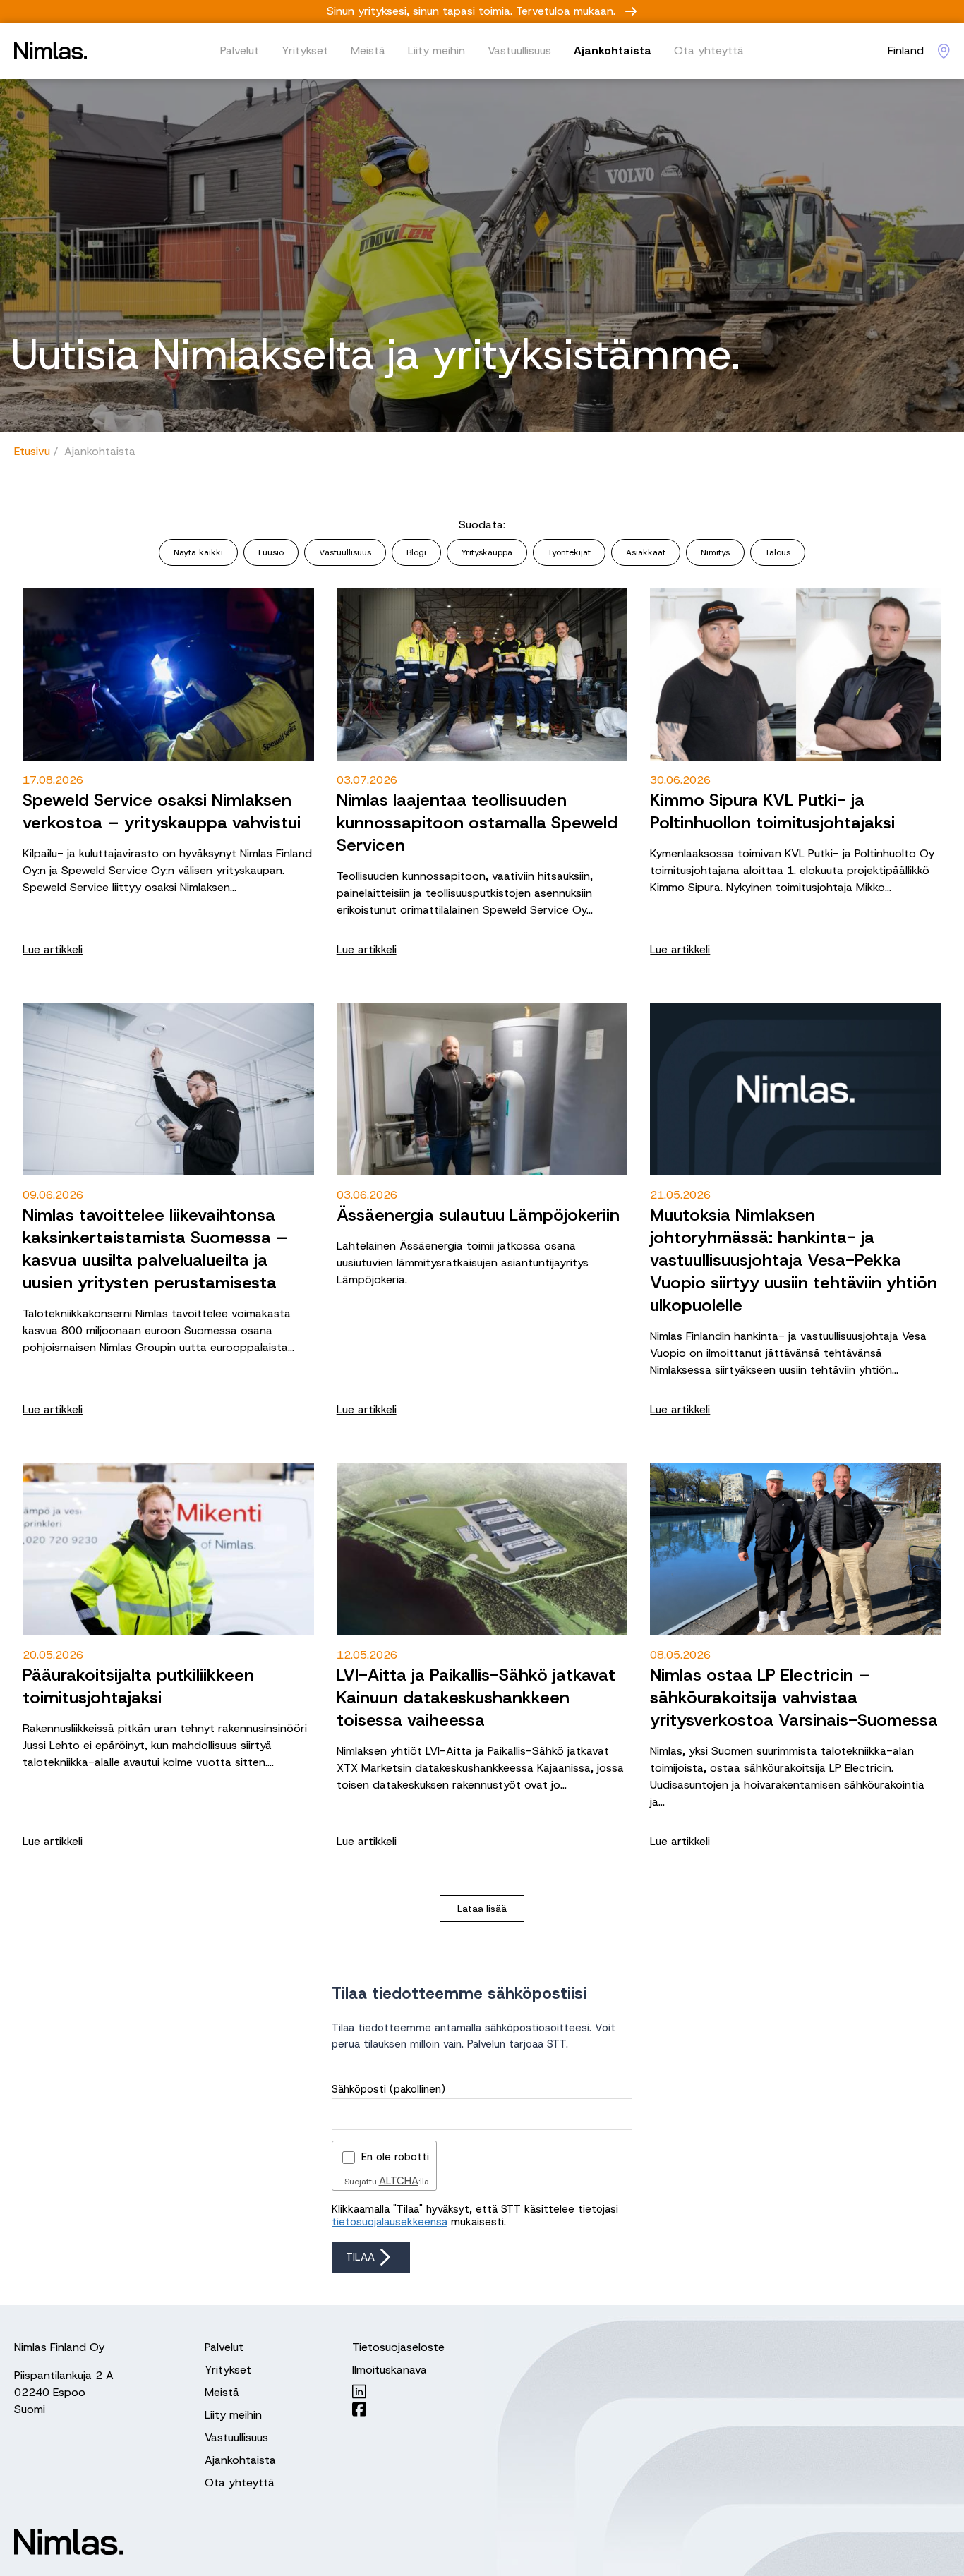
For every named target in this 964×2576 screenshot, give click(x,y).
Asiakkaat (646, 552)
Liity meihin (436, 50)
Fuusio (271, 552)
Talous (778, 552)
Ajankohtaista (613, 50)
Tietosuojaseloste (398, 2347)
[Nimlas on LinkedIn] (398, 2391)
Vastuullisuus (519, 50)
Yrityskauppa (487, 552)
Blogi (416, 552)
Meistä (368, 50)
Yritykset (305, 50)
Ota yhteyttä (709, 50)
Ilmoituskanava (390, 2370)
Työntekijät (569, 552)
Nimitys (715, 552)
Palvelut (240, 50)
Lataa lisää (482, 1909)
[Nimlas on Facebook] (398, 2409)
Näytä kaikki (198, 552)
